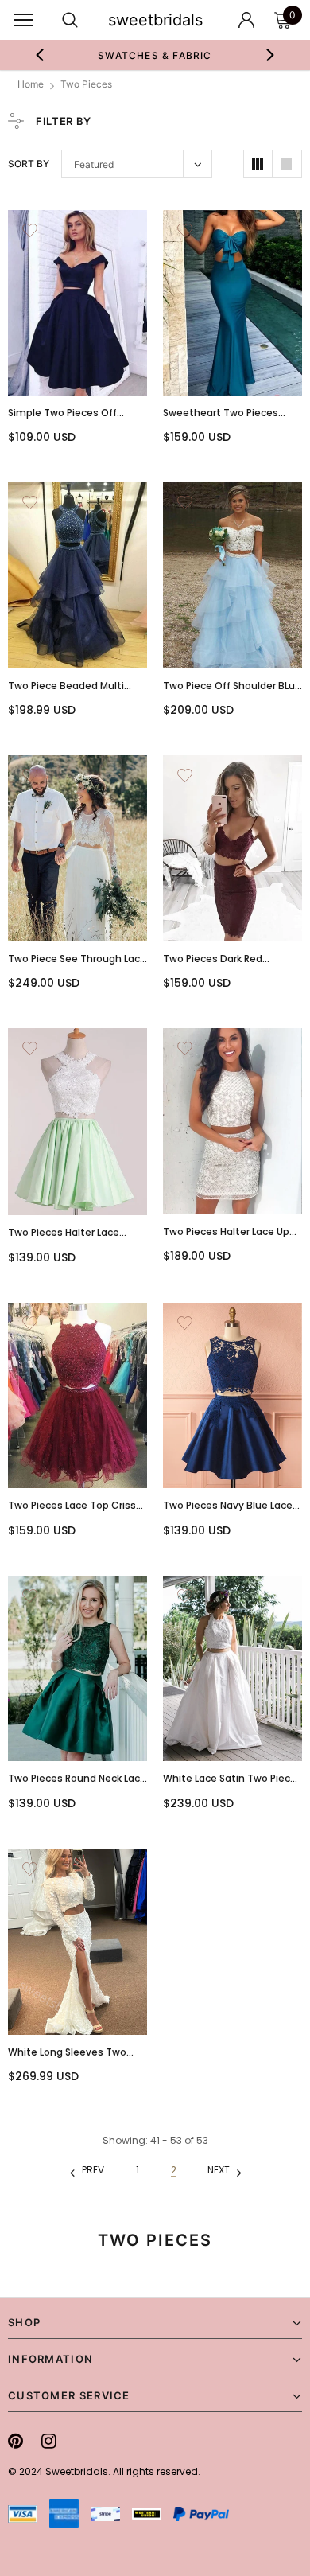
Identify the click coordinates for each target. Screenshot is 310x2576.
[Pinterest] (15, 2441)
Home (31, 84)
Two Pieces (86, 84)
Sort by (29, 164)
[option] (155, 55)
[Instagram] (49, 2441)
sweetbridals (155, 20)
